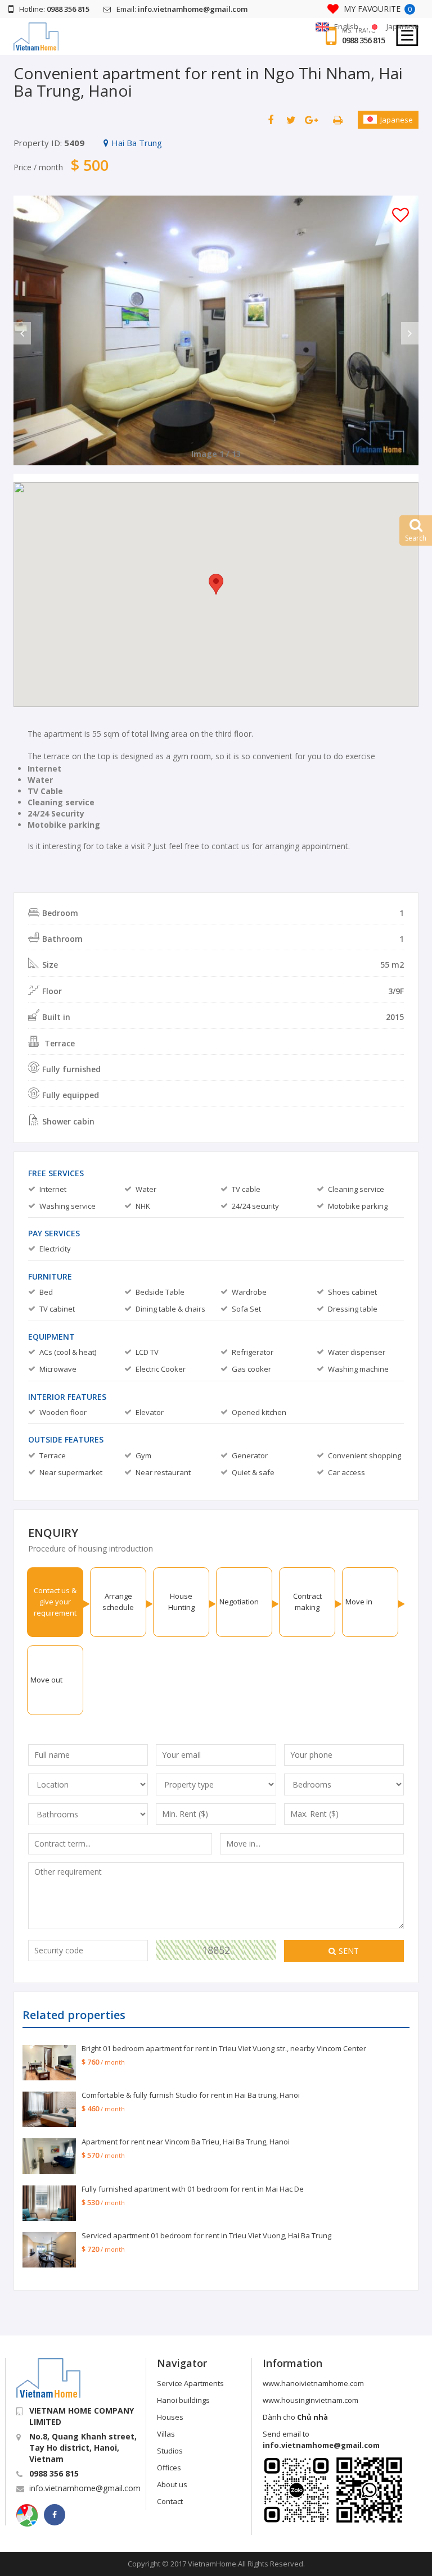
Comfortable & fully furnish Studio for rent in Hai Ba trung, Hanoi (191, 2095)
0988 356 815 (363, 40)
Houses (170, 2417)
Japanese (397, 120)
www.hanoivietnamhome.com (313, 2383)
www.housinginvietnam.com (310, 2400)
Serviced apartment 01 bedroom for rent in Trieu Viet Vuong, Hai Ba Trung (206, 2235)
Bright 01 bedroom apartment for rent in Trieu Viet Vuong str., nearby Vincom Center (224, 2048)
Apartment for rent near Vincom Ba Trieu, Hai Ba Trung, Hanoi (186, 2142)
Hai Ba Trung (137, 143)
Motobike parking (64, 825)
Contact (170, 2501)
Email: (182, 9)
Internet (44, 768)
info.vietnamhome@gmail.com (85, 2488)
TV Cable (45, 791)
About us (172, 2484)
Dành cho (295, 2417)
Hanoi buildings (183, 2400)
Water (40, 780)
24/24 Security (56, 813)
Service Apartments (190, 2383)
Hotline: (54, 9)
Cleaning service (61, 802)
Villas (166, 2434)
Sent (349, 1951)
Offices (169, 2468)
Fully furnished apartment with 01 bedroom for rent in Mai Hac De (193, 2189)
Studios (170, 2451)
